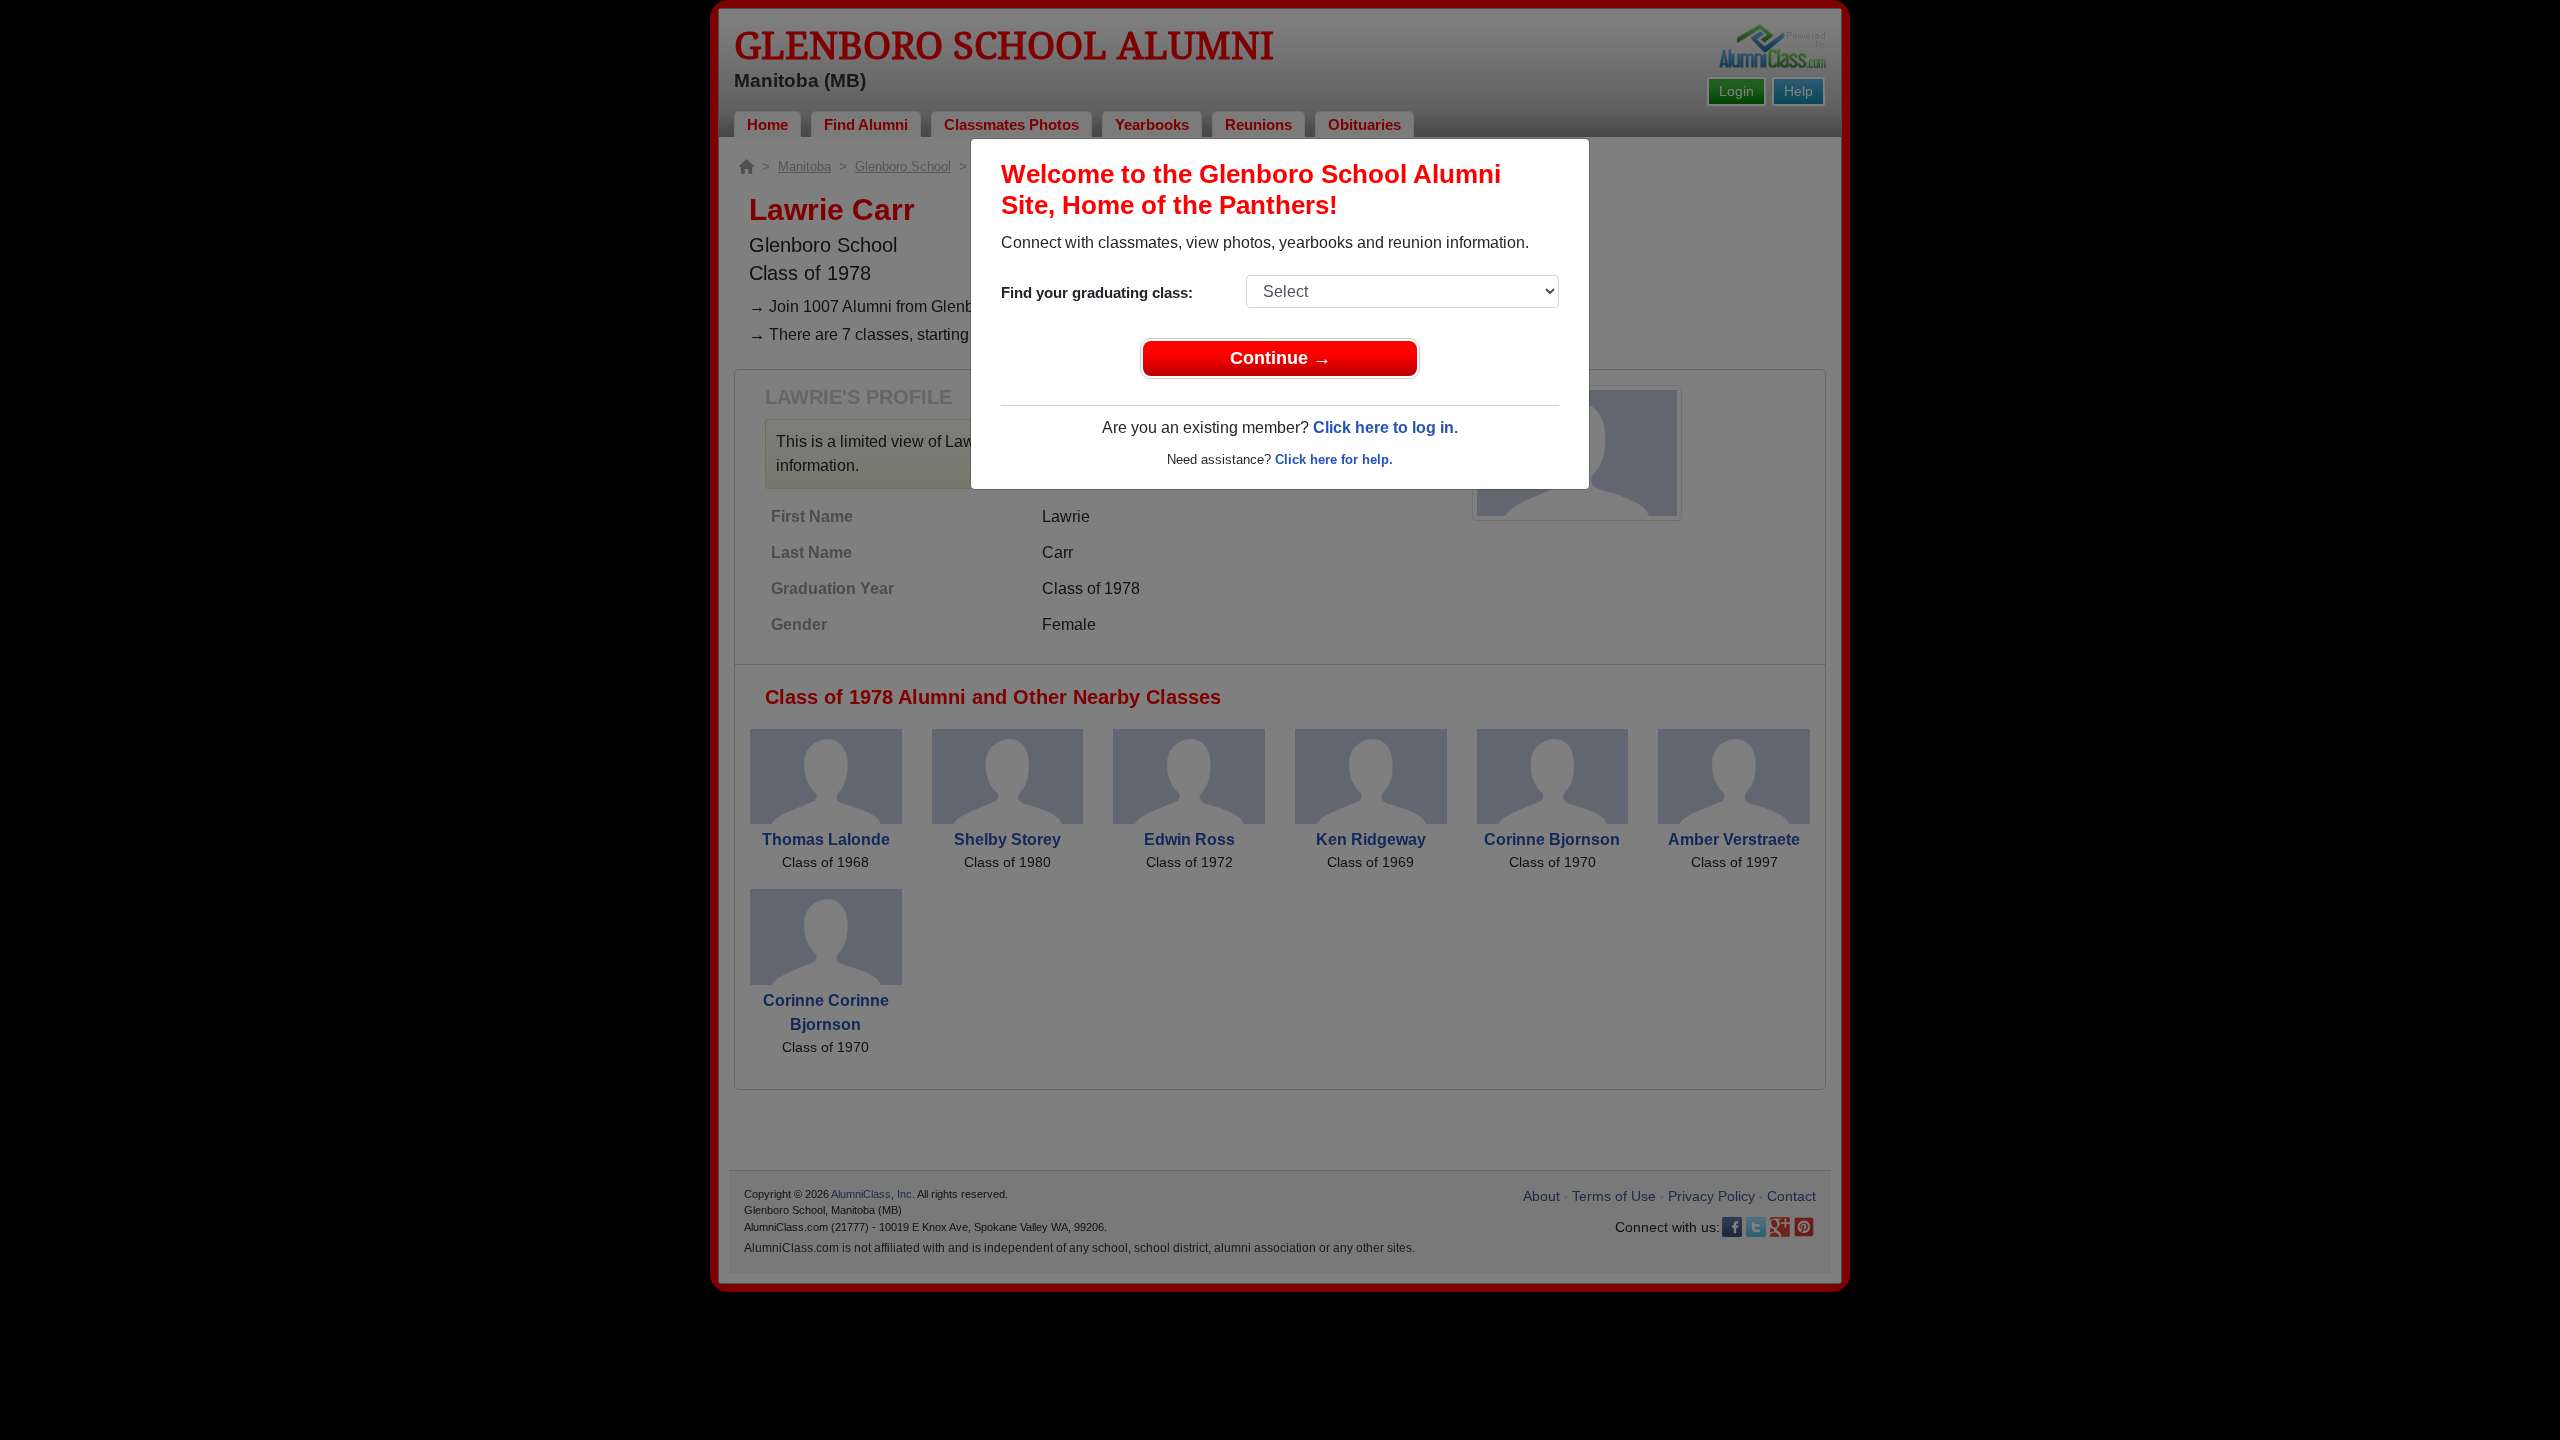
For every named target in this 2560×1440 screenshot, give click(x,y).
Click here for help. (1334, 459)
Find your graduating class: (1097, 292)
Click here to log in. (1385, 427)
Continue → (1280, 358)
